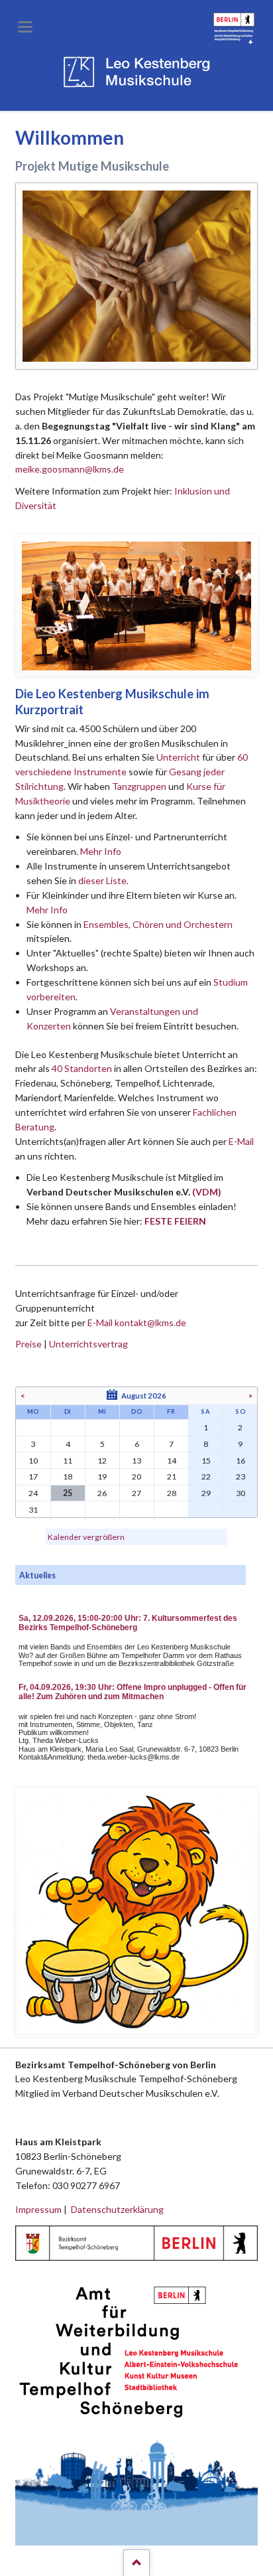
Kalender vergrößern (86, 1537)
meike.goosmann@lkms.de (70, 469)
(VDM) (207, 1192)
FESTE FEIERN (175, 1221)
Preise (28, 1344)
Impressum (38, 2209)
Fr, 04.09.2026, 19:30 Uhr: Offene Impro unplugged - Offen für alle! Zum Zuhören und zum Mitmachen (133, 1692)
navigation (25, 27)
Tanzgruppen (140, 786)
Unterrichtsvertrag (88, 1344)
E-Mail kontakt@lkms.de (136, 1323)
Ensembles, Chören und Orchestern (158, 924)
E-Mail (241, 1141)
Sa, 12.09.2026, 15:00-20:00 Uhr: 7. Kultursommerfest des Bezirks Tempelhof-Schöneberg (128, 1623)
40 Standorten (82, 1068)
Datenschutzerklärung (117, 2209)
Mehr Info (101, 851)
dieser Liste (102, 880)
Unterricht (178, 757)
